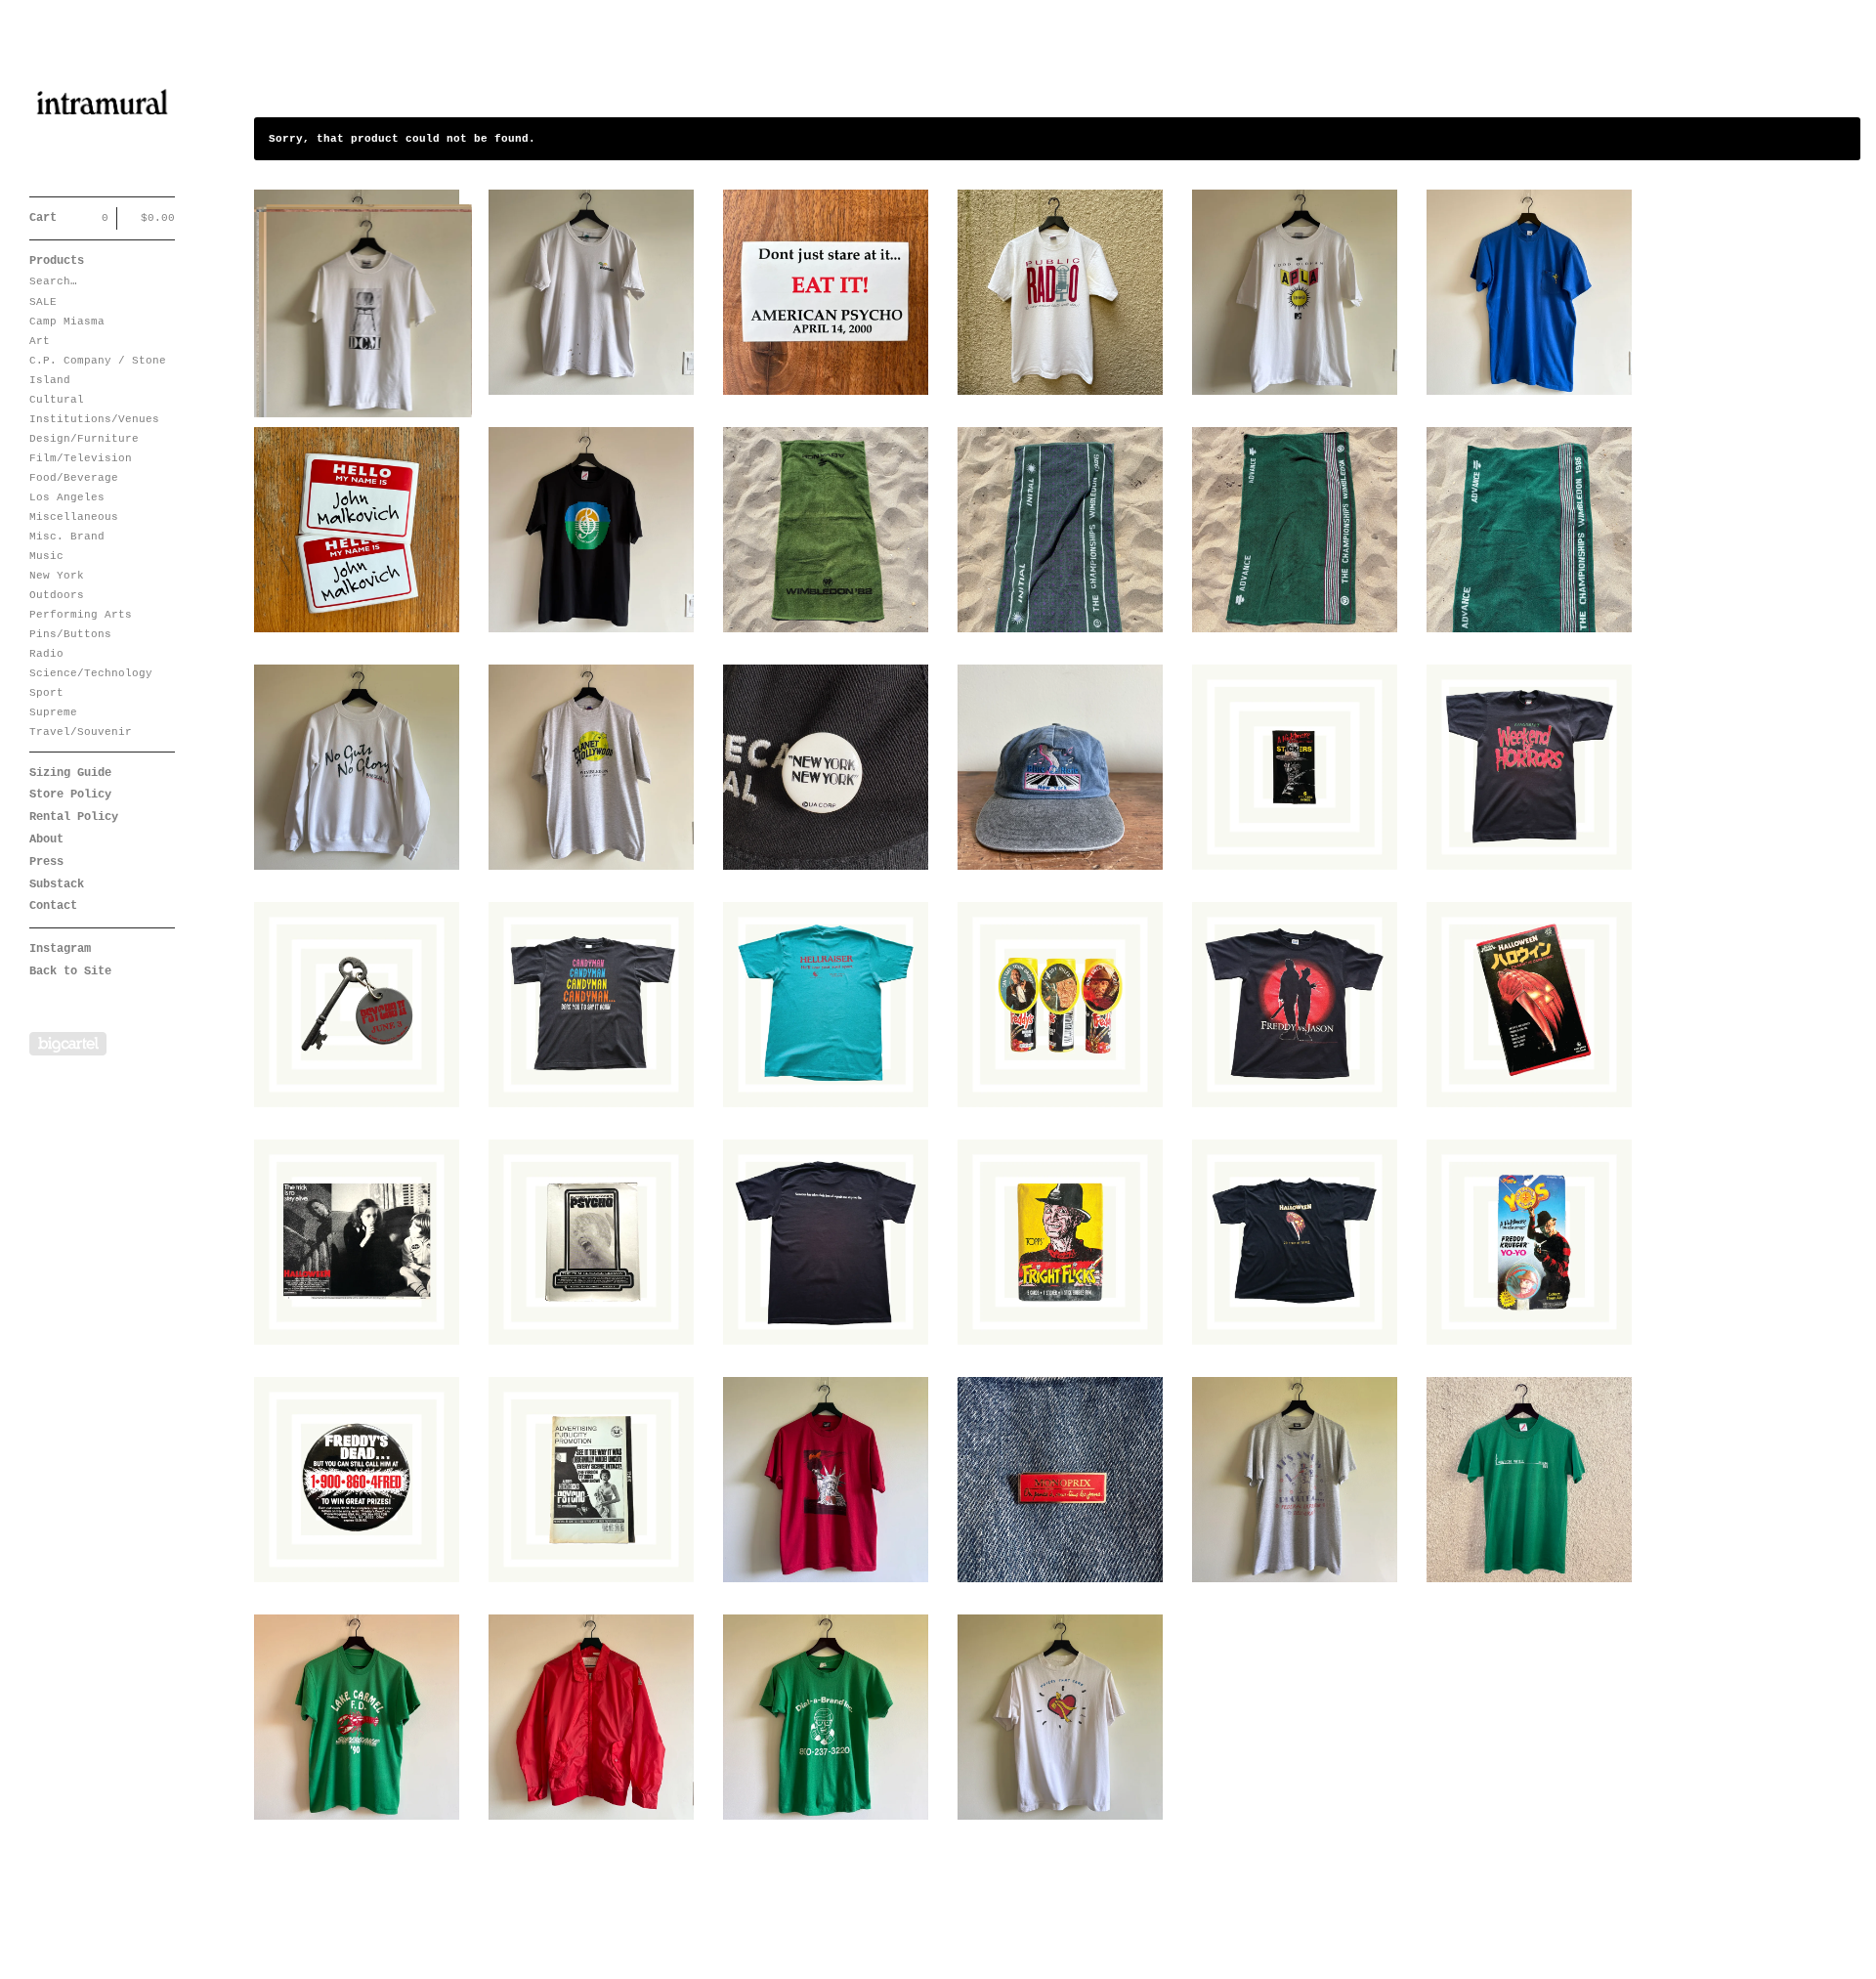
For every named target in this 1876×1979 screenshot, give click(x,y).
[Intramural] (103, 109)
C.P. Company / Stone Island (98, 370)
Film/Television (81, 458)
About (46, 839)
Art (40, 341)
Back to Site (70, 971)
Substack (57, 884)
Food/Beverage (74, 478)
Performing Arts (81, 615)
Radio (46, 654)
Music (46, 556)
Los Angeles (67, 497)
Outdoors (57, 595)
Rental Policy (74, 817)
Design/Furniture (84, 439)
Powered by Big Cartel (68, 1044)
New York (57, 576)
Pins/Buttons (70, 634)
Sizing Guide (70, 773)
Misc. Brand (67, 537)
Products (57, 261)
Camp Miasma (67, 322)
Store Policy (70, 795)
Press (46, 862)
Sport (46, 693)
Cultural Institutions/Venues (94, 409)
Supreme (53, 712)
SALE (43, 302)
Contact (53, 906)
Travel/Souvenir (81, 732)
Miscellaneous (74, 517)
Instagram (60, 949)
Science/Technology (91, 673)
